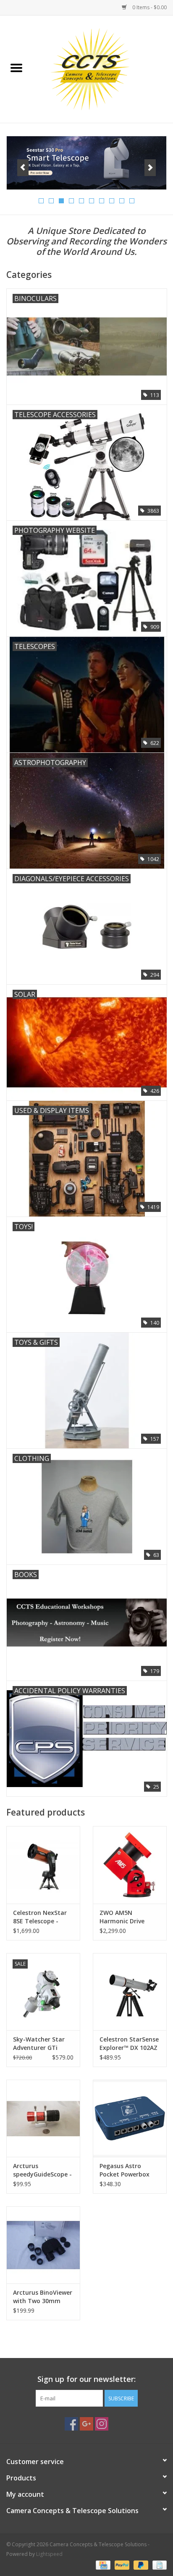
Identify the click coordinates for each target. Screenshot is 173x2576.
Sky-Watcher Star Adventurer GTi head (39, 2044)
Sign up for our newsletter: (86, 2379)
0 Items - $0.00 (149, 7)
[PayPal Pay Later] (140, 2564)
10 (132, 201)
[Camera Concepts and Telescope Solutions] (103, 69)
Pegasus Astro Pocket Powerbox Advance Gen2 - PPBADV (125, 2170)
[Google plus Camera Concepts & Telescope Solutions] (86, 2424)
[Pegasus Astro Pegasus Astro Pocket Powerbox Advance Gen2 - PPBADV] (130, 2118)
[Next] (150, 168)
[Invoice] (158, 2564)
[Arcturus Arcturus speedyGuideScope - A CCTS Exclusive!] (43, 2118)
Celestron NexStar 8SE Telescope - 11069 (40, 1917)
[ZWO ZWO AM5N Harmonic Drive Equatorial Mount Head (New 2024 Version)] (130, 1865)
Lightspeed (49, 2554)
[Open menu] (16, 67)
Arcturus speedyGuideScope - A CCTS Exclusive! (42, 2170)
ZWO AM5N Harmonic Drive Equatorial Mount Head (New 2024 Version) (126, 1917)
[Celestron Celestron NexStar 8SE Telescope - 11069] (43, 1865)
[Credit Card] (102, 2564)
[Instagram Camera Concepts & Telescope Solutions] (102, 2424)
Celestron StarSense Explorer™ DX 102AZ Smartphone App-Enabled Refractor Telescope (129, 2044)
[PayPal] (121, 2564)
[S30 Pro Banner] (86, 163)
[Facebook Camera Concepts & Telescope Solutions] (71, 2424)
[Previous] (23, 168)
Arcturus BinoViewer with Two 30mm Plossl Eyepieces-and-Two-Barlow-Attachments (43, 2297)
